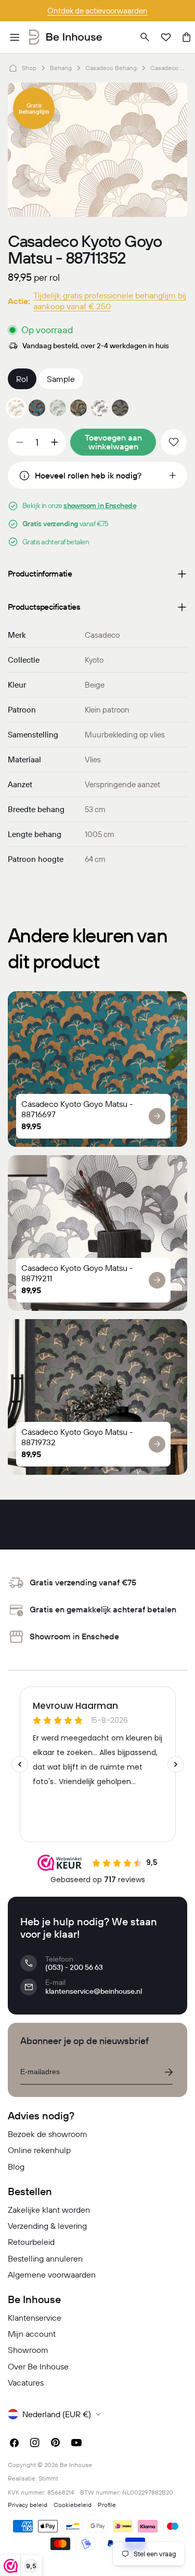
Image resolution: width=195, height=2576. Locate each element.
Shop (29, 68)
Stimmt (48, 2478)
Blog (16, 2167)
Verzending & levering (47, 2226)
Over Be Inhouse (38, 2366)
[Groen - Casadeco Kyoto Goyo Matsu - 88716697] (37, 408)
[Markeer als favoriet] (174, 442)
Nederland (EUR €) (57, 2414)
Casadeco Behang (111, 68)
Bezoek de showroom (48, 2134)
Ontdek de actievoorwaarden (97, 11)
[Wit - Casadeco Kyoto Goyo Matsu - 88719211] (99, 408)
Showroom (28, 2350)
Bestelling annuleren (45, 2258)
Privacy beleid (28, 2505)
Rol (22, 379)
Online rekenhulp (39, 2150)
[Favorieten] (166, 37)
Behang (61, 68)
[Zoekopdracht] (145, 37)
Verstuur (168, 2072)
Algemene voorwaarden (52, 2274)
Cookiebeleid (73, 2505)
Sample (61, 379)
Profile (107, 2505)
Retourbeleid (31, 2242)
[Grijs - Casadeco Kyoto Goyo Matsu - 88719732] (120, 408)
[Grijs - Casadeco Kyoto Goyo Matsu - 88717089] (58, 408)
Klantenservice (35, 2318)
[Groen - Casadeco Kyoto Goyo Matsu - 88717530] (79, 408)
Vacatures (26, 2382)
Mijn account (32, 2334)
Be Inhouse (76, 2465)
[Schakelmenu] (15, 37)
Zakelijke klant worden (49, 2210)
